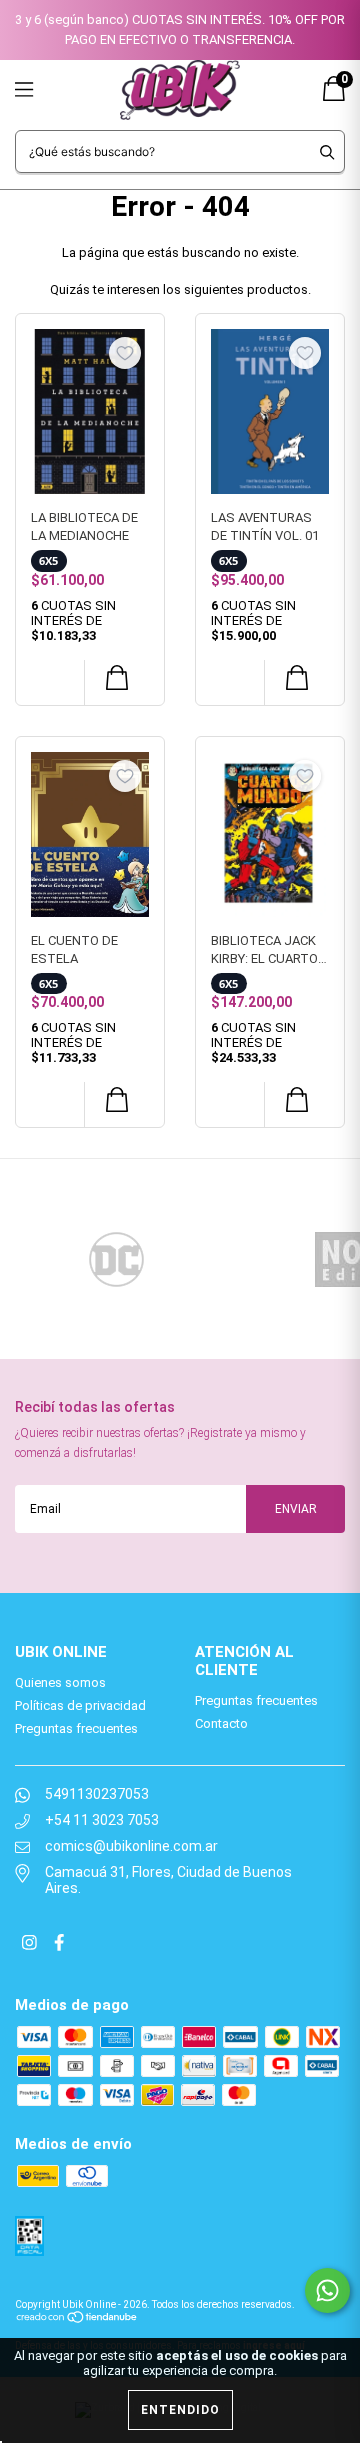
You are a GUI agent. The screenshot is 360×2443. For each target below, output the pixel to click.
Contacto (221, 1723)
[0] (334, 96)
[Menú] (47, 89)
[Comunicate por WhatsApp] (327, 2290)
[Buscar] (327, 151)
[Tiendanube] (77, 2315)
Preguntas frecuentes (76, 1728)
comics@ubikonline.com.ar (131, 1846)
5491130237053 (97, 1794)
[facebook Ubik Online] (59, 1944)
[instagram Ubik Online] (31, 1944)
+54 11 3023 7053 (102, 1820)
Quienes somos (60, 1682)
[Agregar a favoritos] (125, 353)
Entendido (180, 2410)
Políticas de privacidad (80, 1705)
